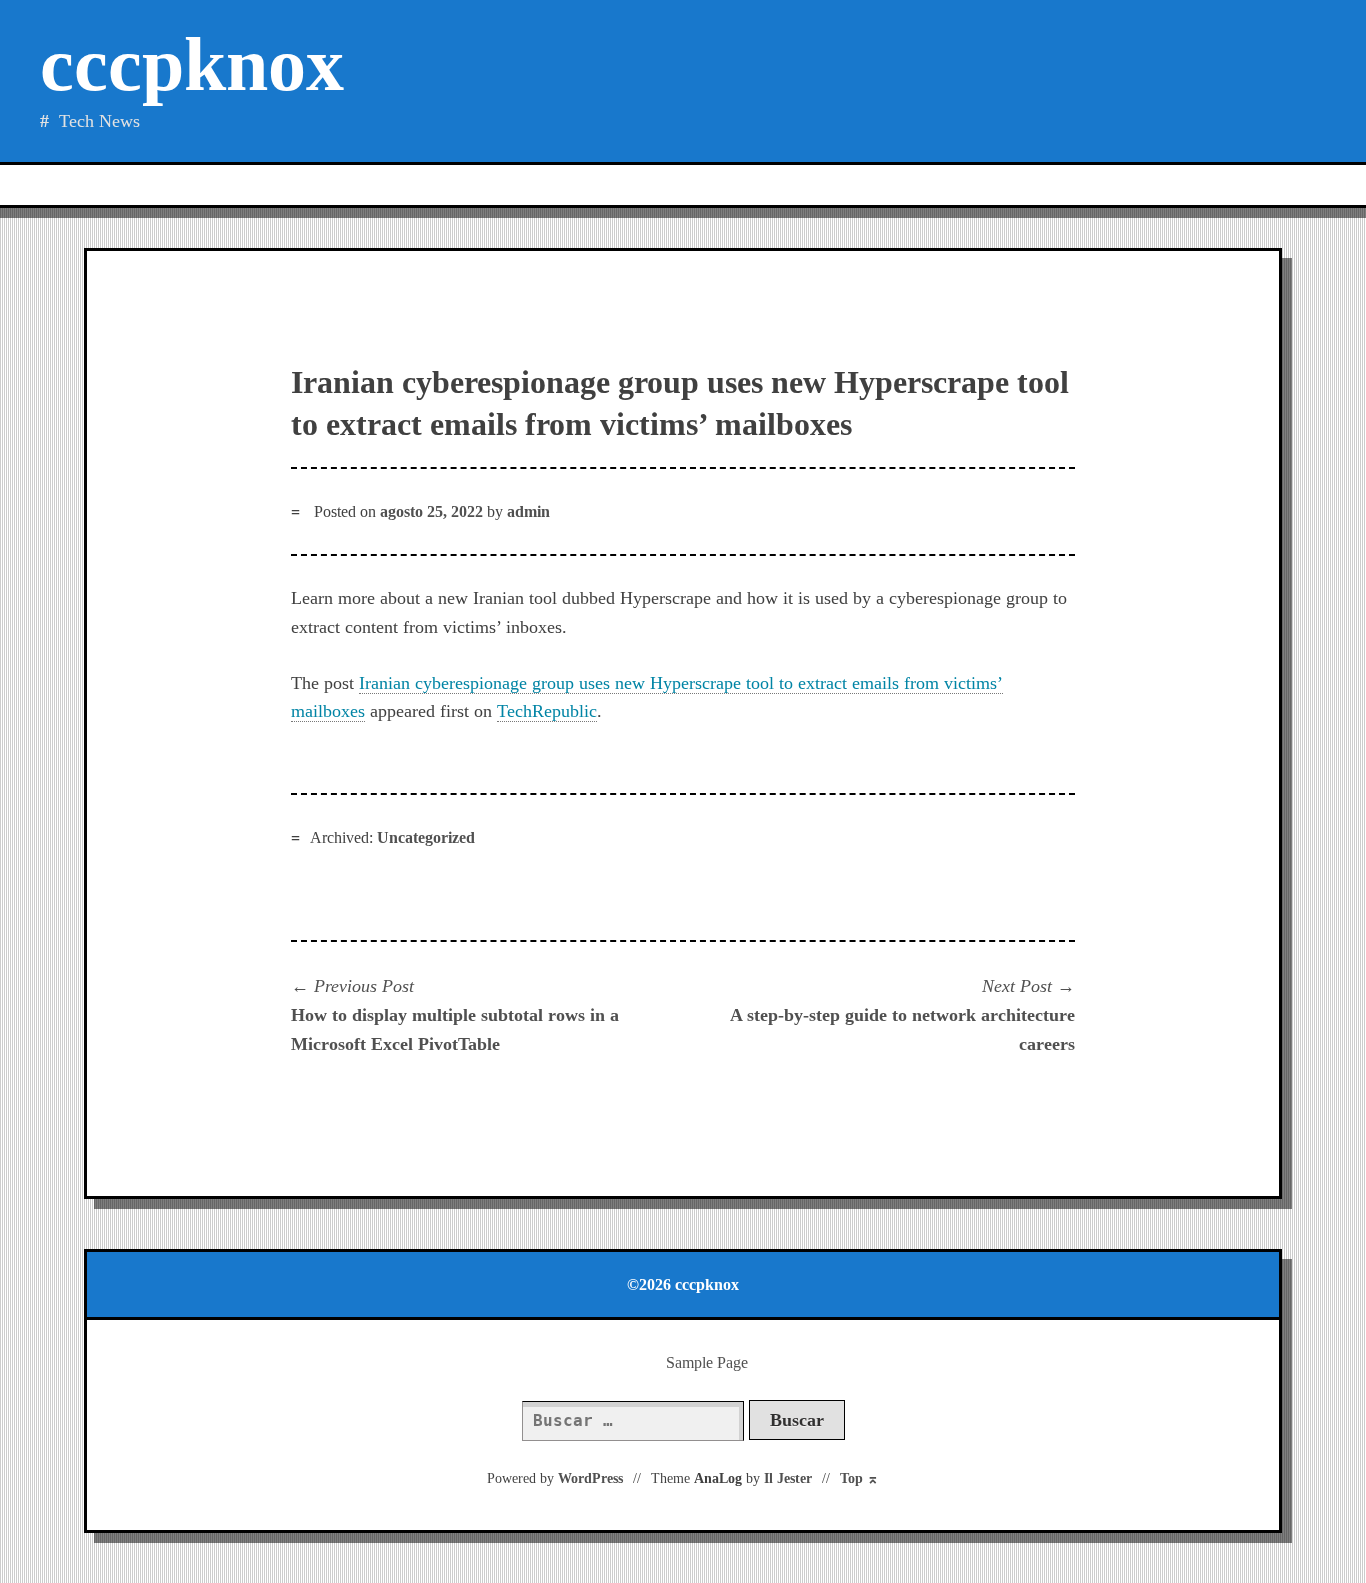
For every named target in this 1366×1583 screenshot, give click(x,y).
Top (859, 1478)
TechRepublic (547, 711)
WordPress (590, 1478)
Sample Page (707, 1362)
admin (528, 511)
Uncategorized (426, 837)
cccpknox (192, 64)
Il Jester (788, 1478)
